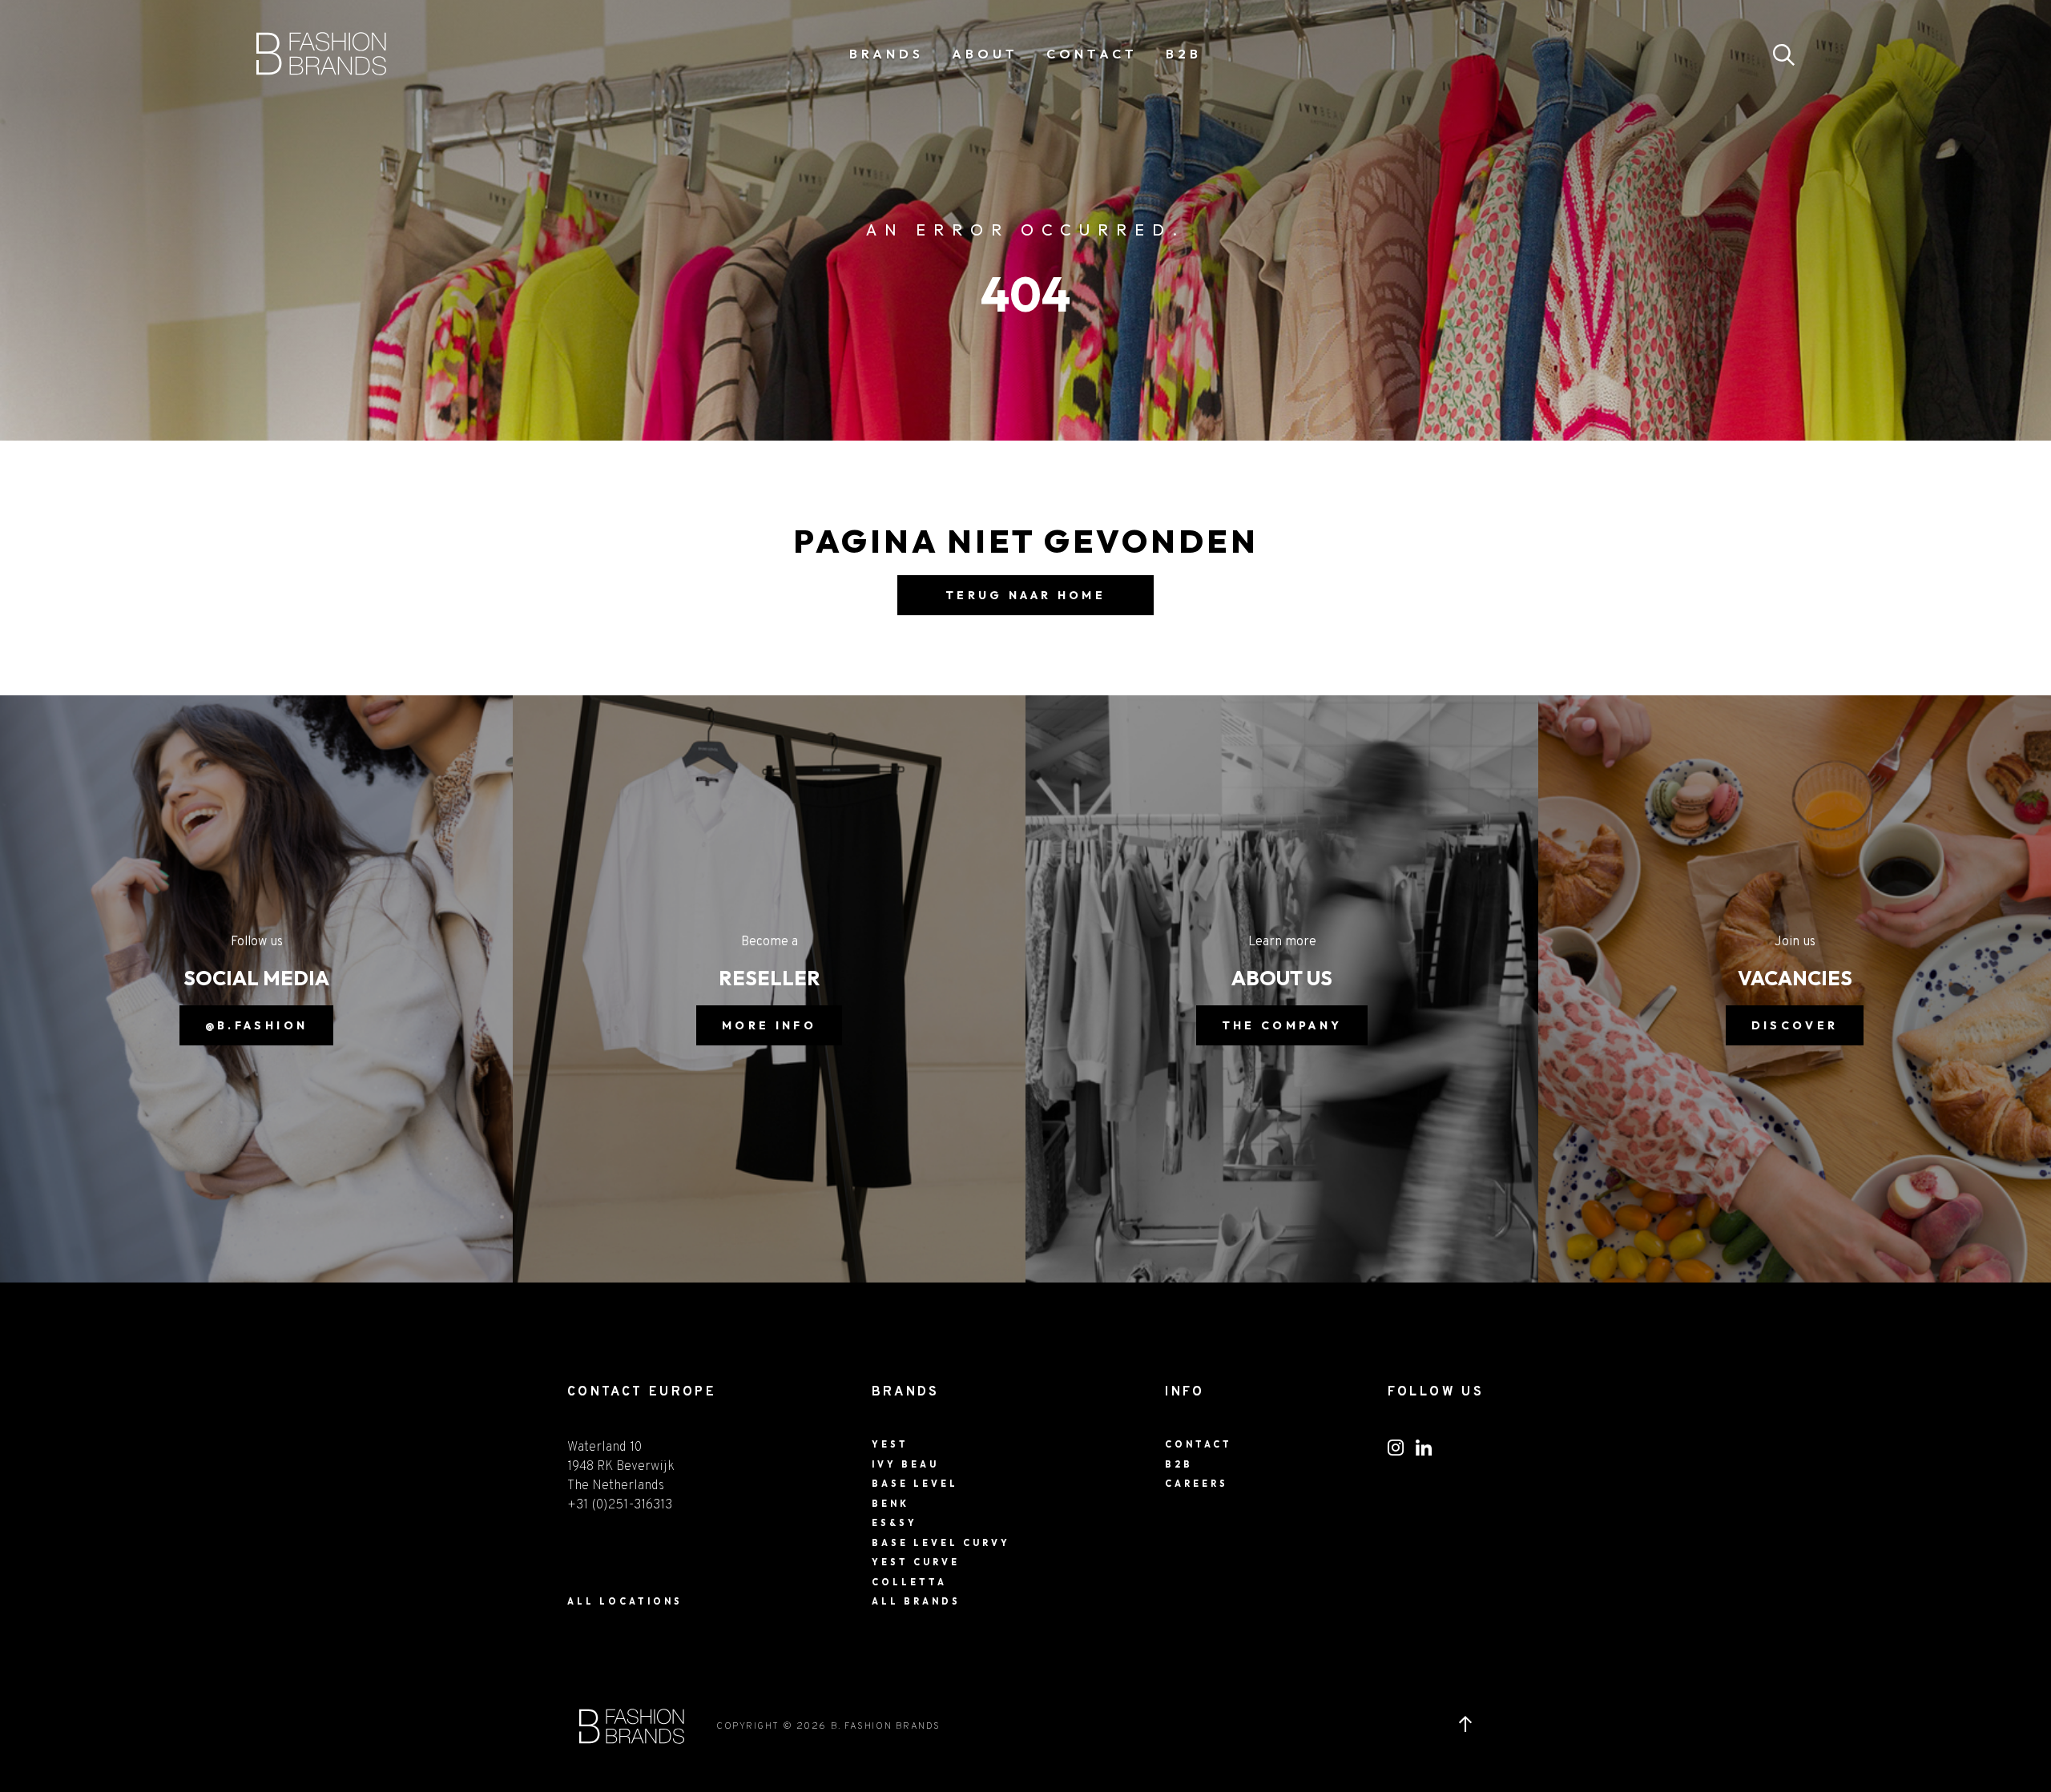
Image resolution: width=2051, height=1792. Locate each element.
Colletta (909, 1582)
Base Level (915, 1484)
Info (1185, 1392)
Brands (886, 54)
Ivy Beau (905, 1464)
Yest (890, 1444)
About (985, 54)
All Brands (916, 1601)
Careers (1197, 1484)
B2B (1184, 54)
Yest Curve (916, 1562)
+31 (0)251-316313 (620, 1505)
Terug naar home (1025, 595)
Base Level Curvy (941, 1543)
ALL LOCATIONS (625, 1601)
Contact (1092, 54)
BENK (891, 1504)
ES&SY (895, 1523)
